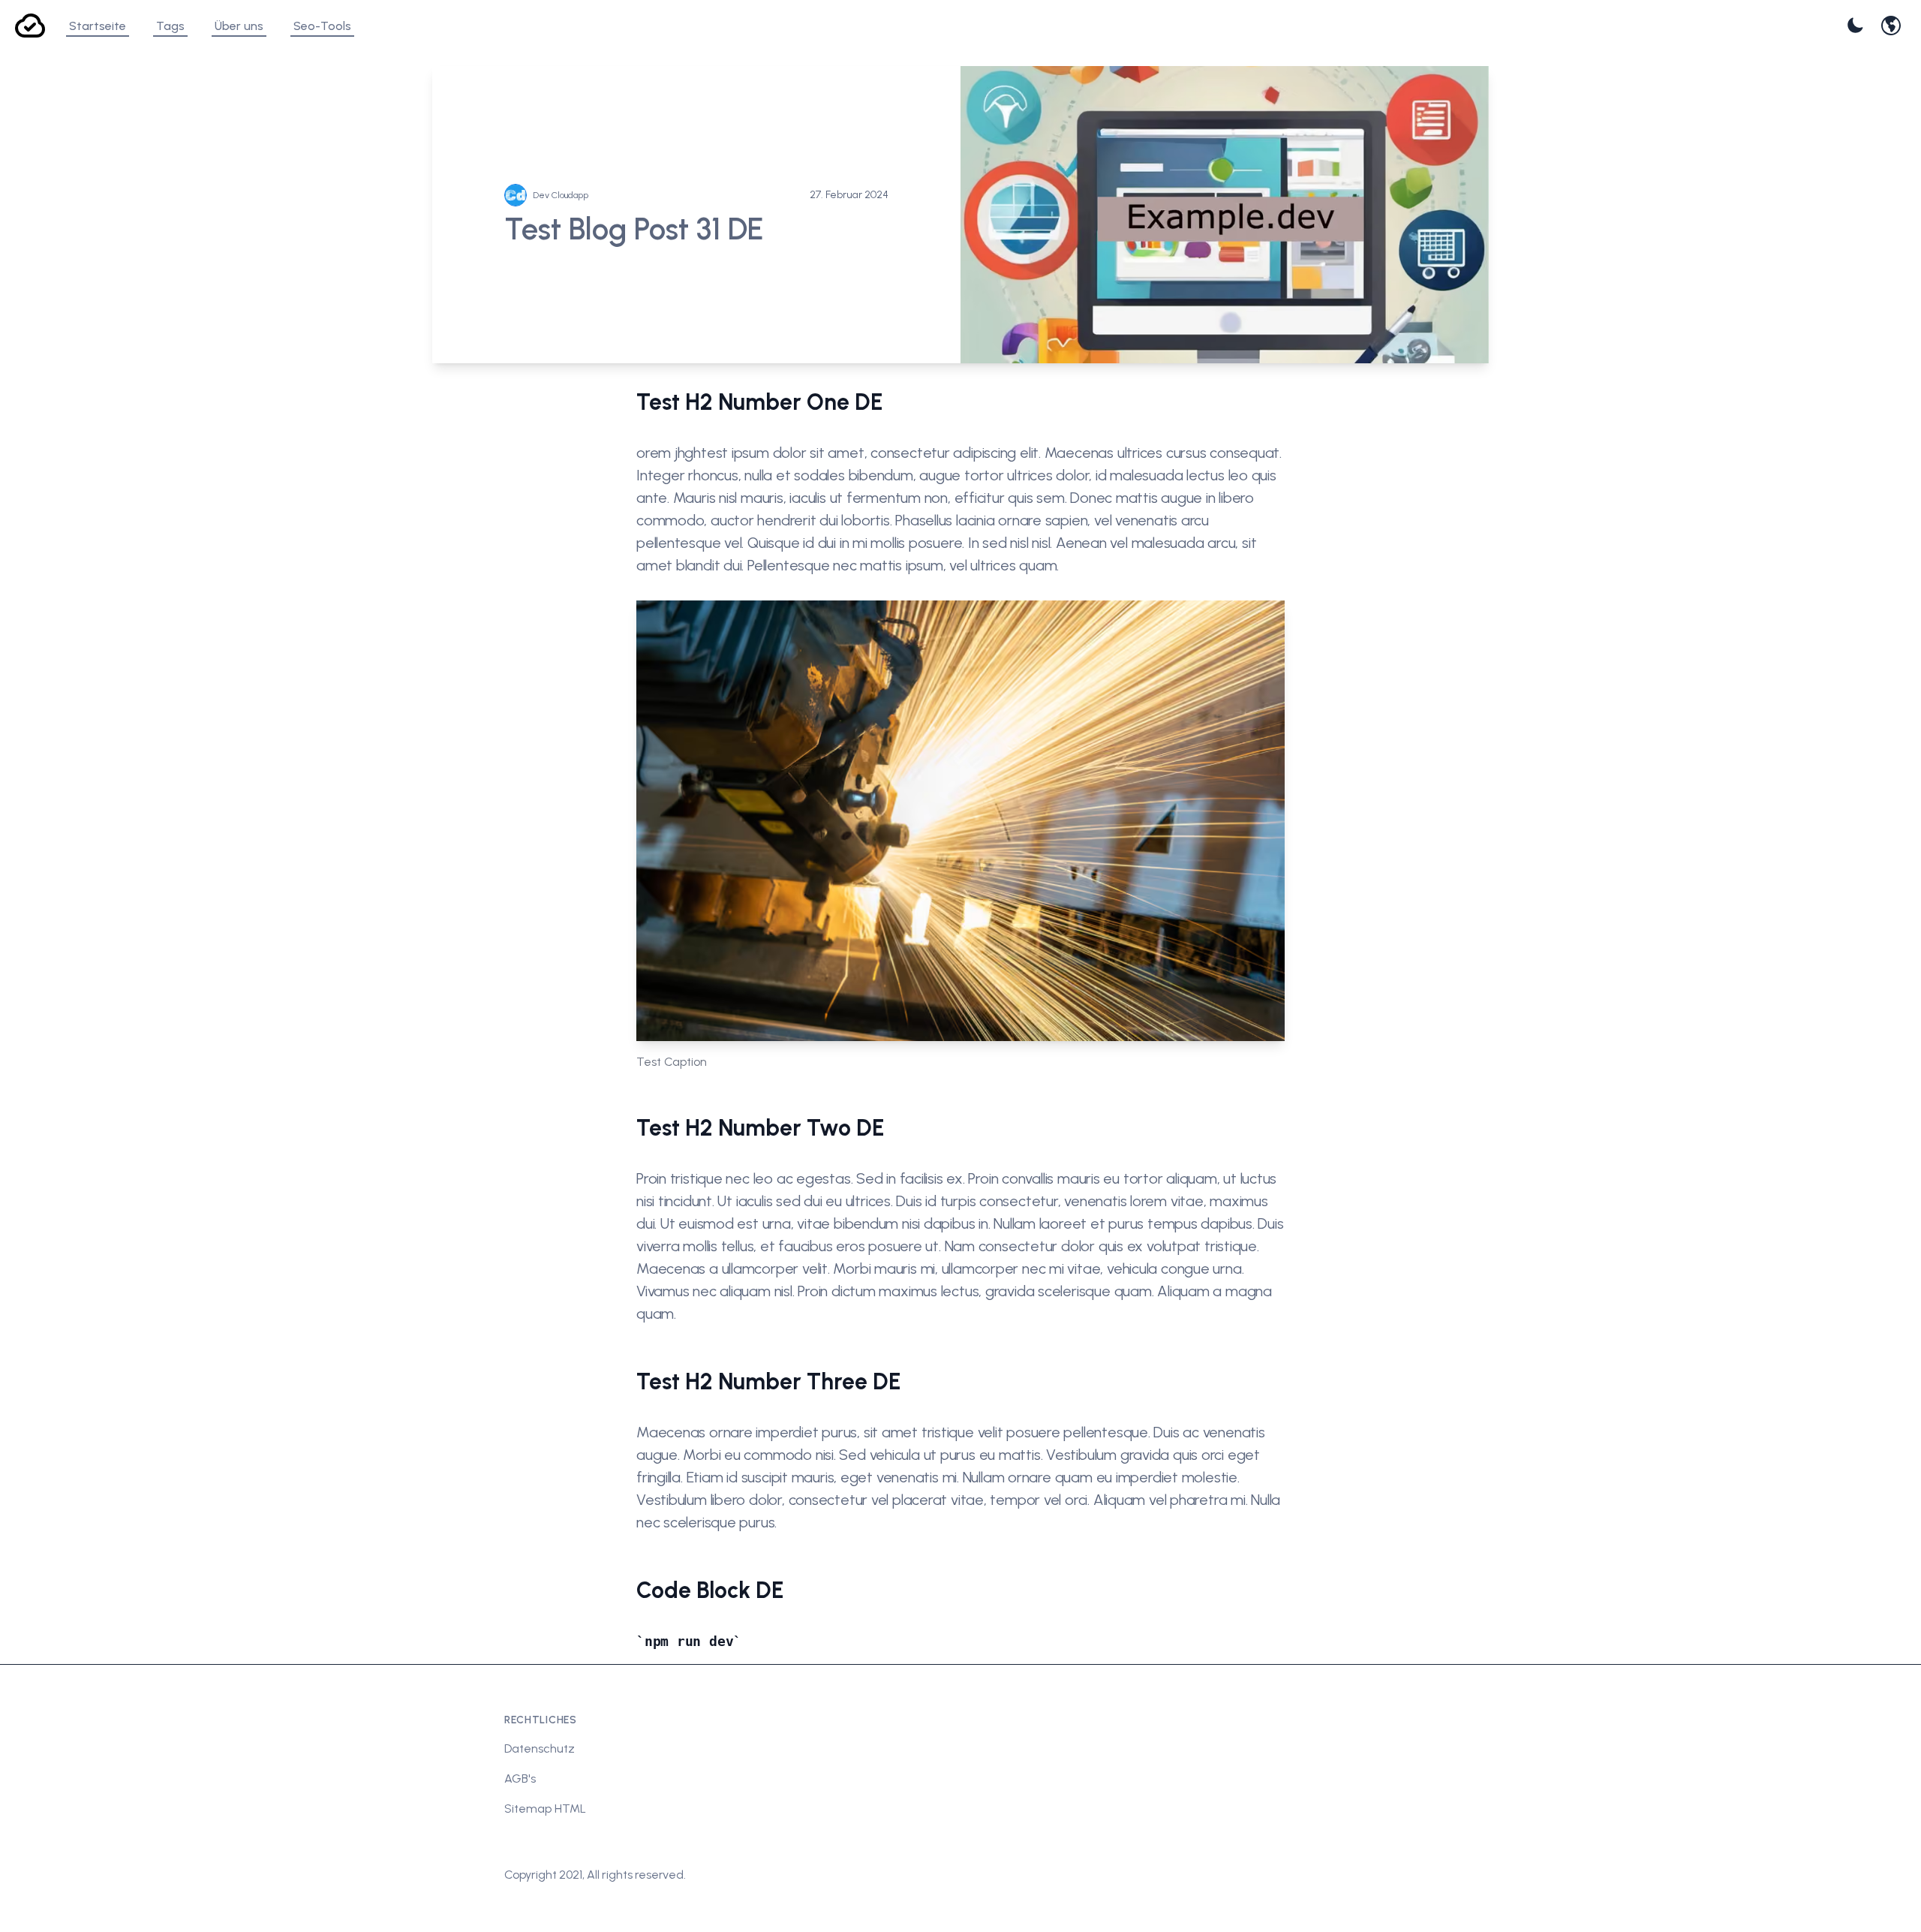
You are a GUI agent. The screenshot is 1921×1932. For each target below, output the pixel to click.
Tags (170, 26)
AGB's (520, 1779)
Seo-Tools (322, 26)
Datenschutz (540, 1748)
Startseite (98, 26)
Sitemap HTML (545, 1809)
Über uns (239, 26)
